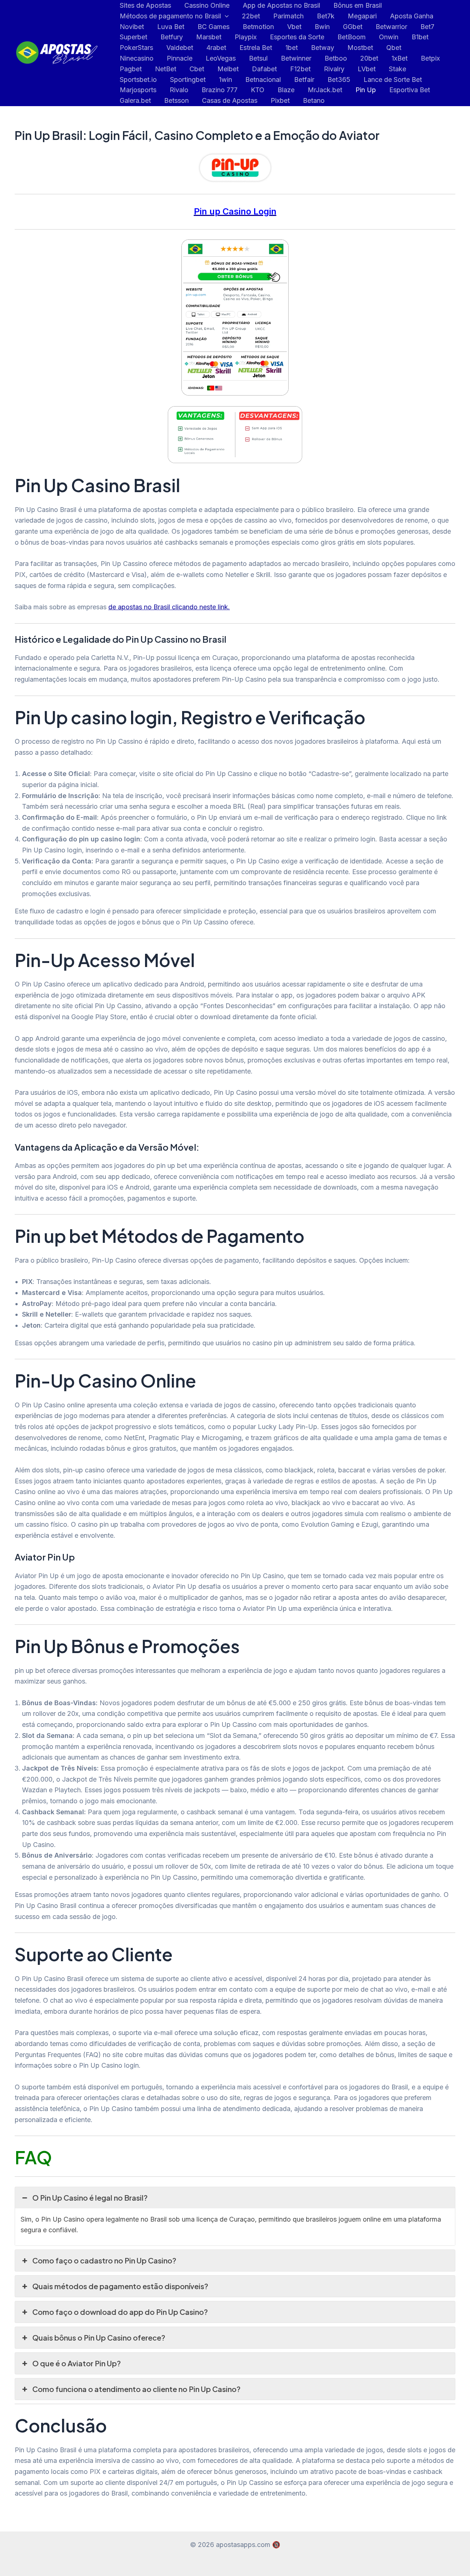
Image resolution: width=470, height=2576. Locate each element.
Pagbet (131, 69)
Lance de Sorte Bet (393, 80)
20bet (369, 58)
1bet (292, 48)
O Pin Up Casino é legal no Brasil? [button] (90, 2198)
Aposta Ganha (412, 16)
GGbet (353, 27)
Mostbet (360, 48)
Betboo (336, 58)
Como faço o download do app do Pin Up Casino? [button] (120, 2312)
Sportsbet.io (138, 80)
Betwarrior (391, 27)
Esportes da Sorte (297, 37)
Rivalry (334, 69)
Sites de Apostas (145, 5)
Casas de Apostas (230, 100)
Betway (323, 48)
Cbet (197, 69)
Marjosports (138, 90)
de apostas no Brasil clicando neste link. (169, 607)
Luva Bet (171, 27)
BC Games (214, 27)
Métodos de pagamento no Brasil (170, 16)
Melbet (228, 69)
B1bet (420, 37)
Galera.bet (135, 100)
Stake (397, 69)
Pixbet (280, 100)
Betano (314, 100)
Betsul (258, 58)
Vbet (294, 27)
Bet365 (339, 80)
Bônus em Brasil (358, 5)
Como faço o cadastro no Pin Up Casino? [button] (104, 2260)
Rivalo (179, 90)
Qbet (394, 48)
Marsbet (209, 37)
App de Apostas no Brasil (281, 5)
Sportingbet (188, 80)
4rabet (216, 48)
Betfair (304, 80)
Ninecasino (137, 58)
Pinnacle (180, 58)
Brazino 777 (220, 90)
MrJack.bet (325, 90)
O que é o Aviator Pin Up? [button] (77, 2363)
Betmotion (258, 27)
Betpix (430, 58)
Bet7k (326, 16)
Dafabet (264, 69)
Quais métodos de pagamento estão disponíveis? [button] (120, 2286)
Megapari (362, 16)
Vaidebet (180, 48)
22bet (251, 16)
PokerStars (136, 48)
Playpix (246, 37)
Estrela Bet (256, 48)
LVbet (367, 69)
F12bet (300, 69)
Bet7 (427, 27)
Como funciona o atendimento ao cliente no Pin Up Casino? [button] (136, 2389)
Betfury (172, 37)
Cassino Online (207, 5)
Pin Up (366, 90)
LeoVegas (221, 58)
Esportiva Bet (410, 90)
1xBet (399, 58)
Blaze (286, 90)
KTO (258, 90)
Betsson (176, 100)
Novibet (132, 27)
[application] (225, 16)
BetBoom (352, 37)
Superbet (133, 37)
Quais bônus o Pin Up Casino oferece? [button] (99, 2337)
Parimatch (288, 16)
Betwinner (296, 58)
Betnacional (263, 80)
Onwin (389, 37)
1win (225, 80)
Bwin (322, 27)
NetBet (166, 69)
